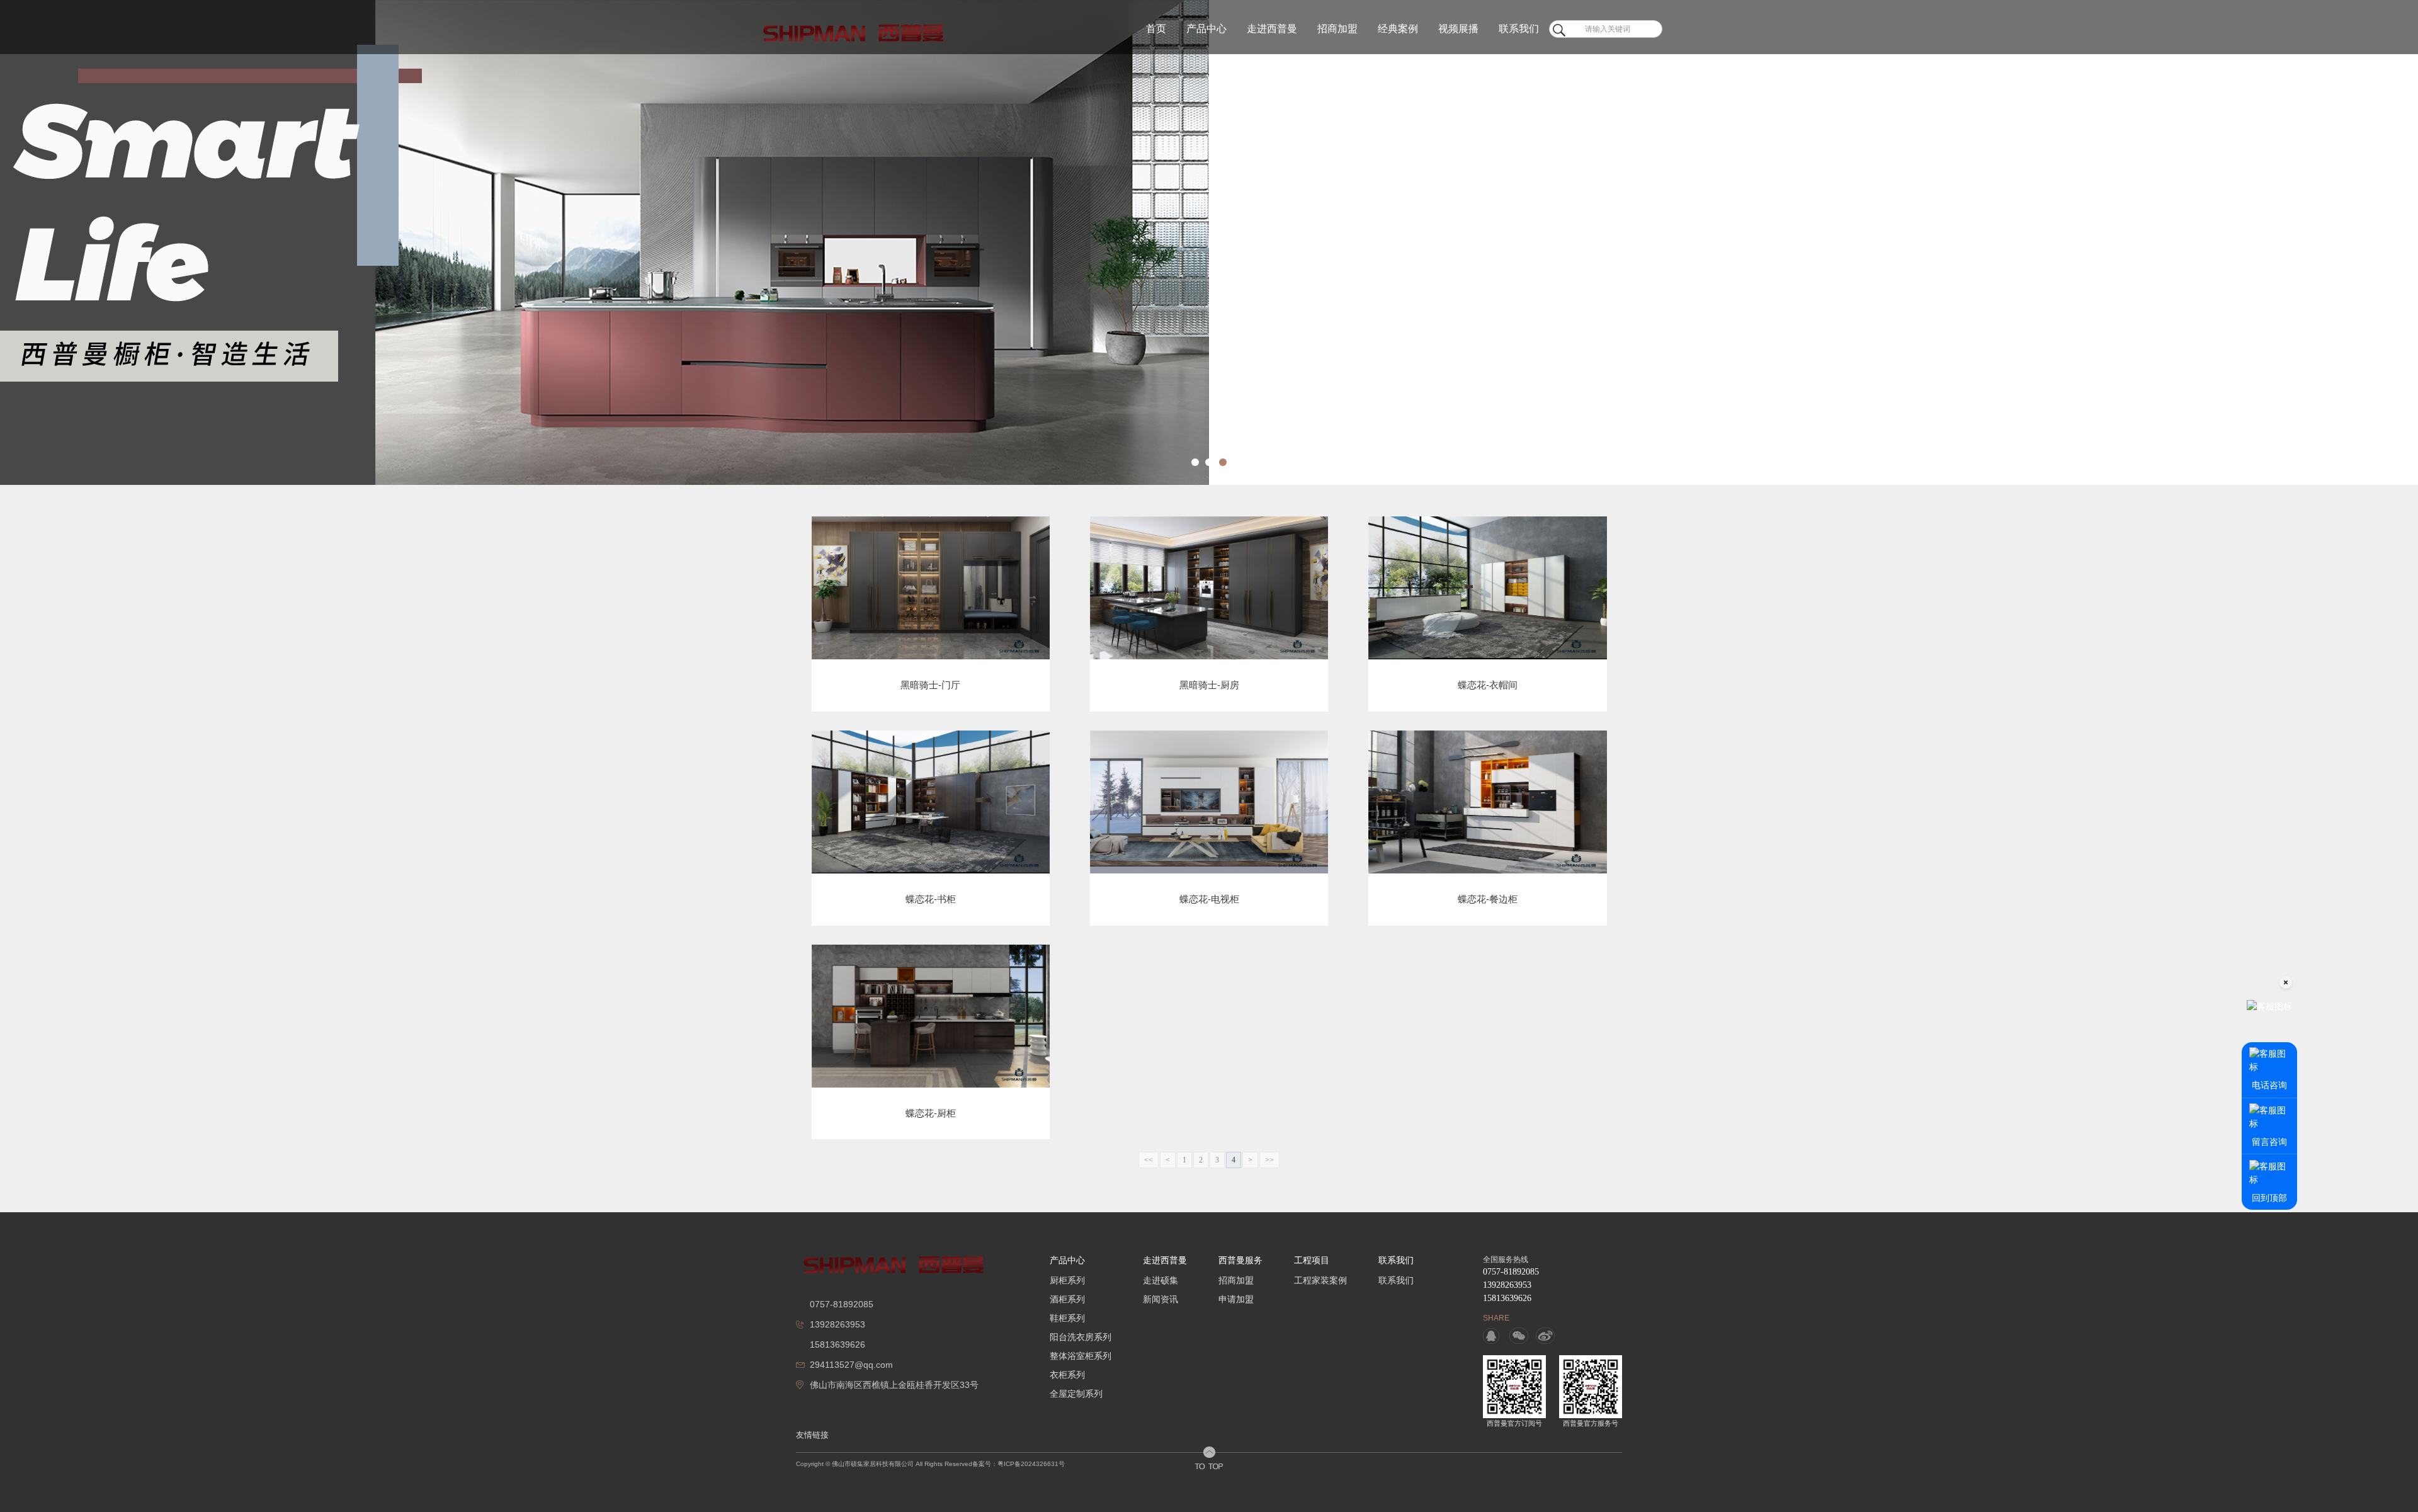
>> (1269, 1160)
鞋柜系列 (1067, 1318)
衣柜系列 (1067, 1375)
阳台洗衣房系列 (1081, 1337)
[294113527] (1492, 1336)
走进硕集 (1161, 1280)
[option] (1209, 242)
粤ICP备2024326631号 (1031, 1464)
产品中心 (1206, 29)
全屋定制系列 (1076, 1394)
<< (1149, 1160)
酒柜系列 (1067, 1299)
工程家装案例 (1320, 1280)
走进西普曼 (1272, 29)
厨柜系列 (1067, 1280)
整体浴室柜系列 (1081, 1356)
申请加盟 (1236, 1299)
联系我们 (1519, 29)
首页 (1156, 29)
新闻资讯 (1161, 1299)
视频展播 (1458, 29)
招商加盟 (1337, 29)
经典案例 (1398, 29)
